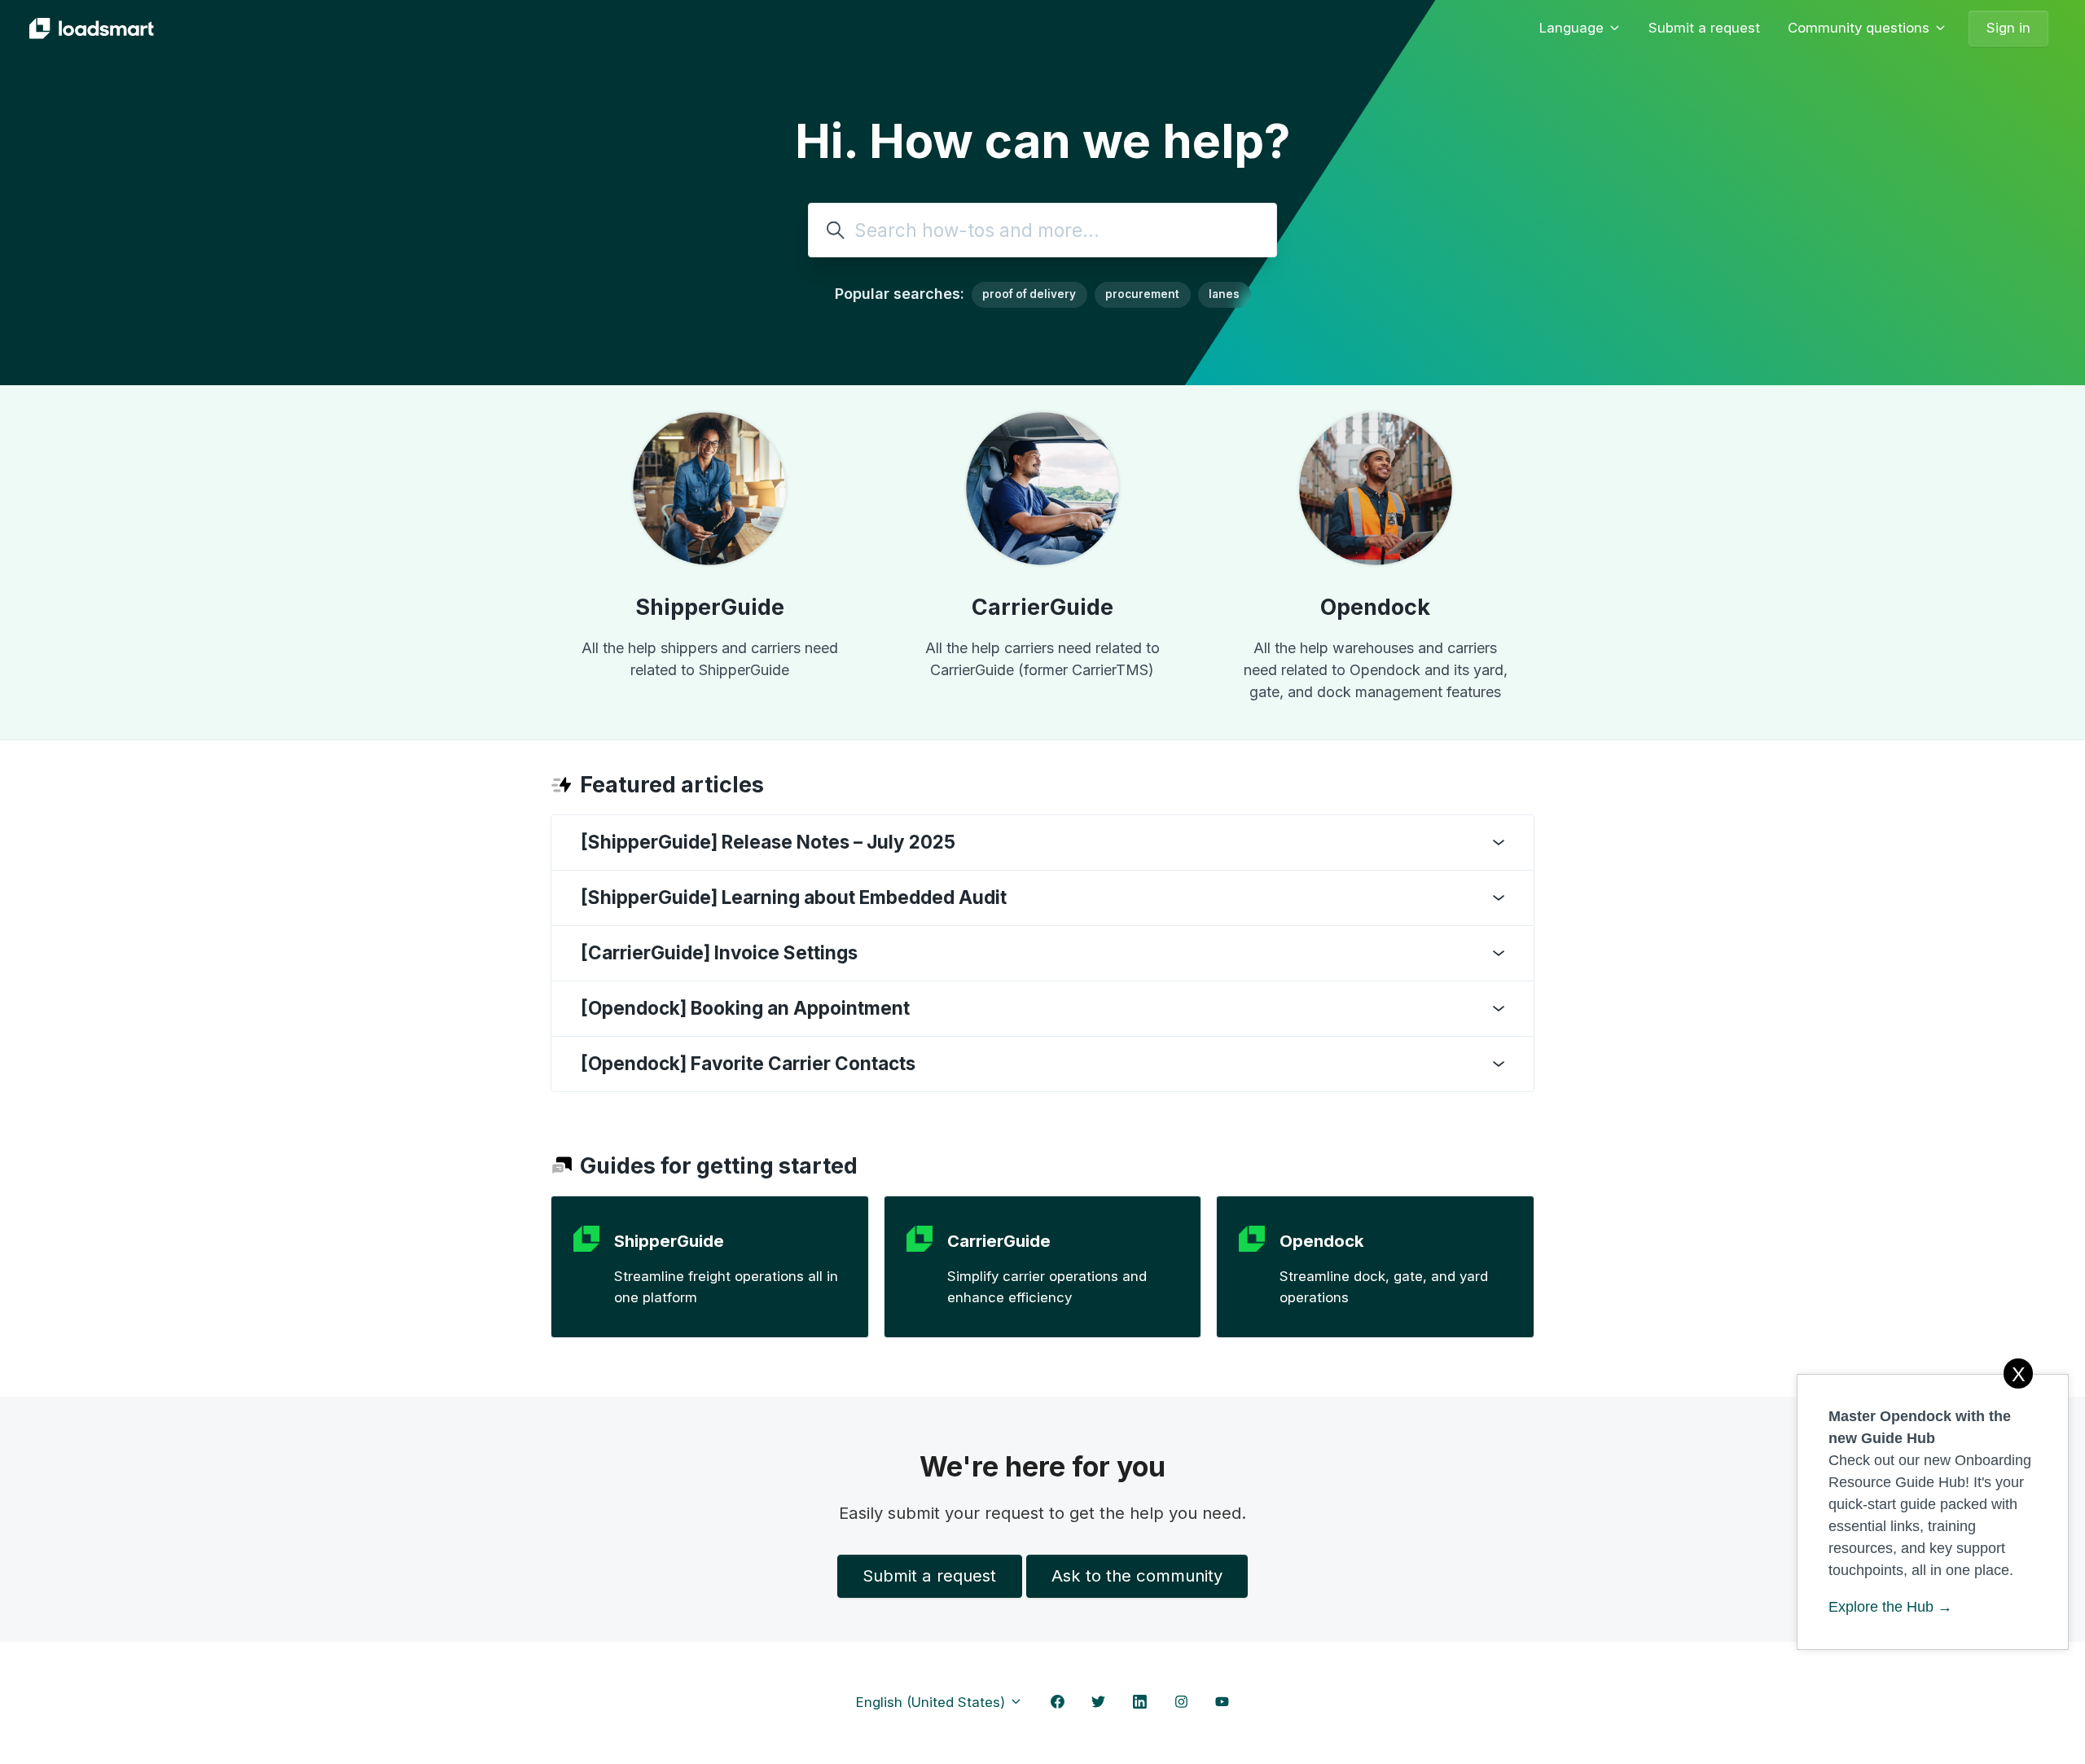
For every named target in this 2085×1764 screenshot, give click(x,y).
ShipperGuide (710, 607)
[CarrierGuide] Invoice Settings (719, 952)
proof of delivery (1029, 294)
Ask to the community (1137, 1575)
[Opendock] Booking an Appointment (745, 1008)
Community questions (1861, 28)
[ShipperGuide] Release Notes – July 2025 (768, 842)
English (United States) (933, 1702)
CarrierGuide (1042, 607)
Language (1574, 28)
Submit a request (1704, 28)
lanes (1224, 294)
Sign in (2008, 28)
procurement (1142, 294)
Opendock (1375, 607)
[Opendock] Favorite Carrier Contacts (748, 1063)
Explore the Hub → (1890, 1607)
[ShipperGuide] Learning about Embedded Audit (794, 897)
